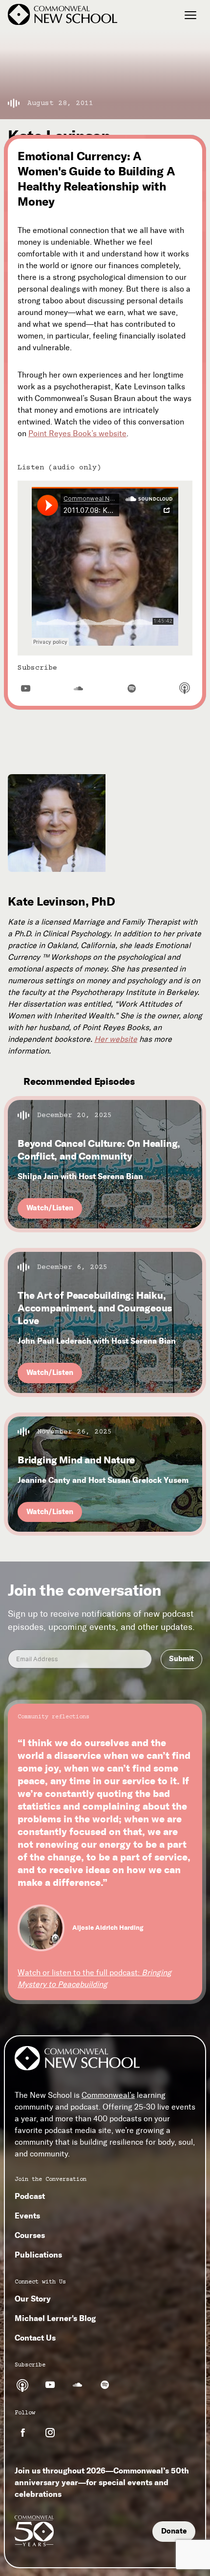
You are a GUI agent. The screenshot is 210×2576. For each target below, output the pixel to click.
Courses (30, 2235)
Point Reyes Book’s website (77, 433)
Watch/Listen (50, 1208)
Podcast (30, 2196)
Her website (116, 1039)
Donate (174, 2531)
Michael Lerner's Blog (55, 2318)
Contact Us (35, 2338)
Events (27, 2216)
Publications (38, 2255)
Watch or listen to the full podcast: (94, 1978)
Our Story (33, 2299)
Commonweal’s (108, 2095)
